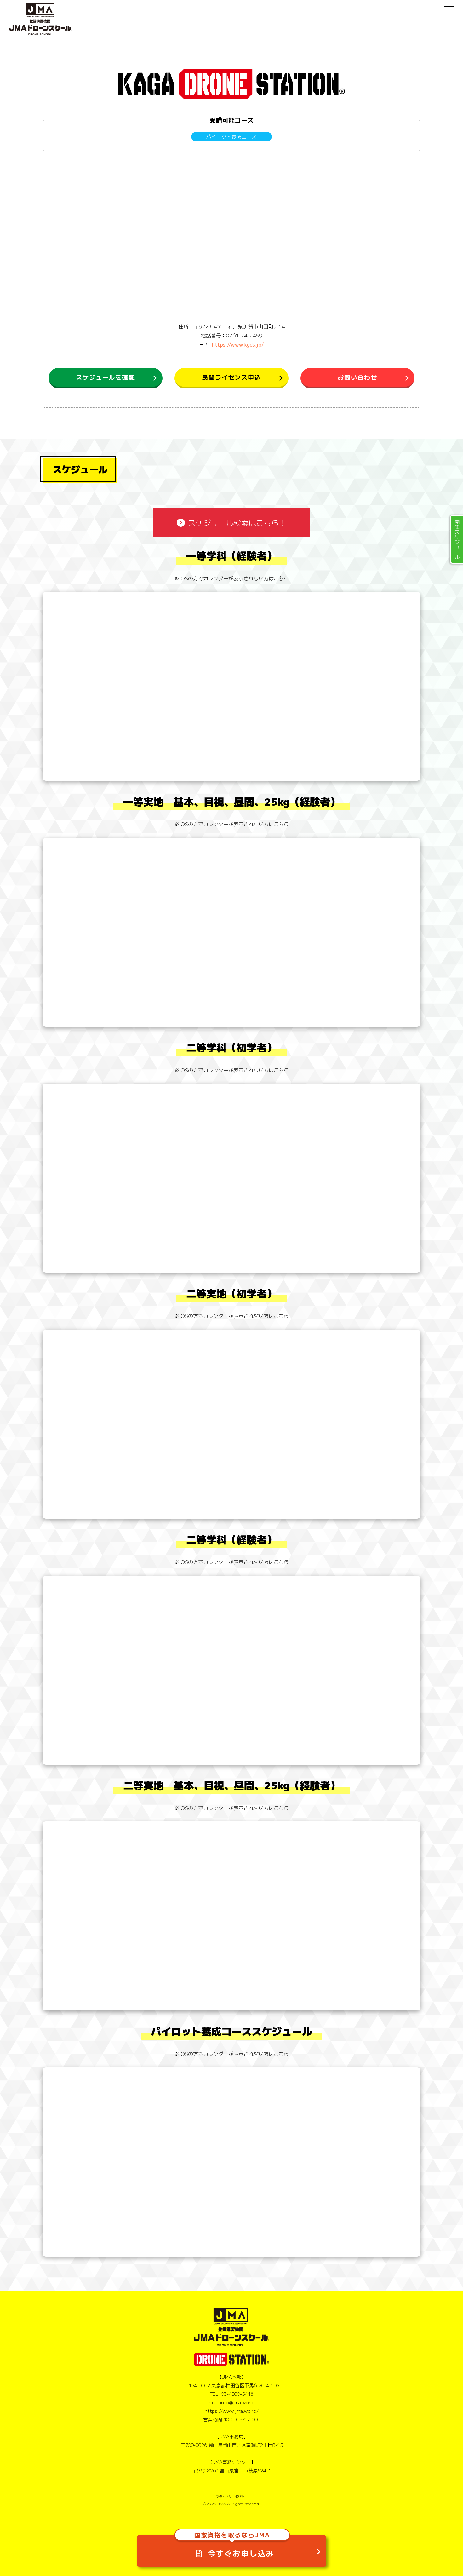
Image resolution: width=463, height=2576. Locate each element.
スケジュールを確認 (106, 377)
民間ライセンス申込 (231, 377)
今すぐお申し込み (234, 2547)
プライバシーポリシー (231, 2496)
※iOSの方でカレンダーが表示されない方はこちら (231, 578)
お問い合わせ (357, 377)
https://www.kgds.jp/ (238, 344)
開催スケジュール (457, 539)
